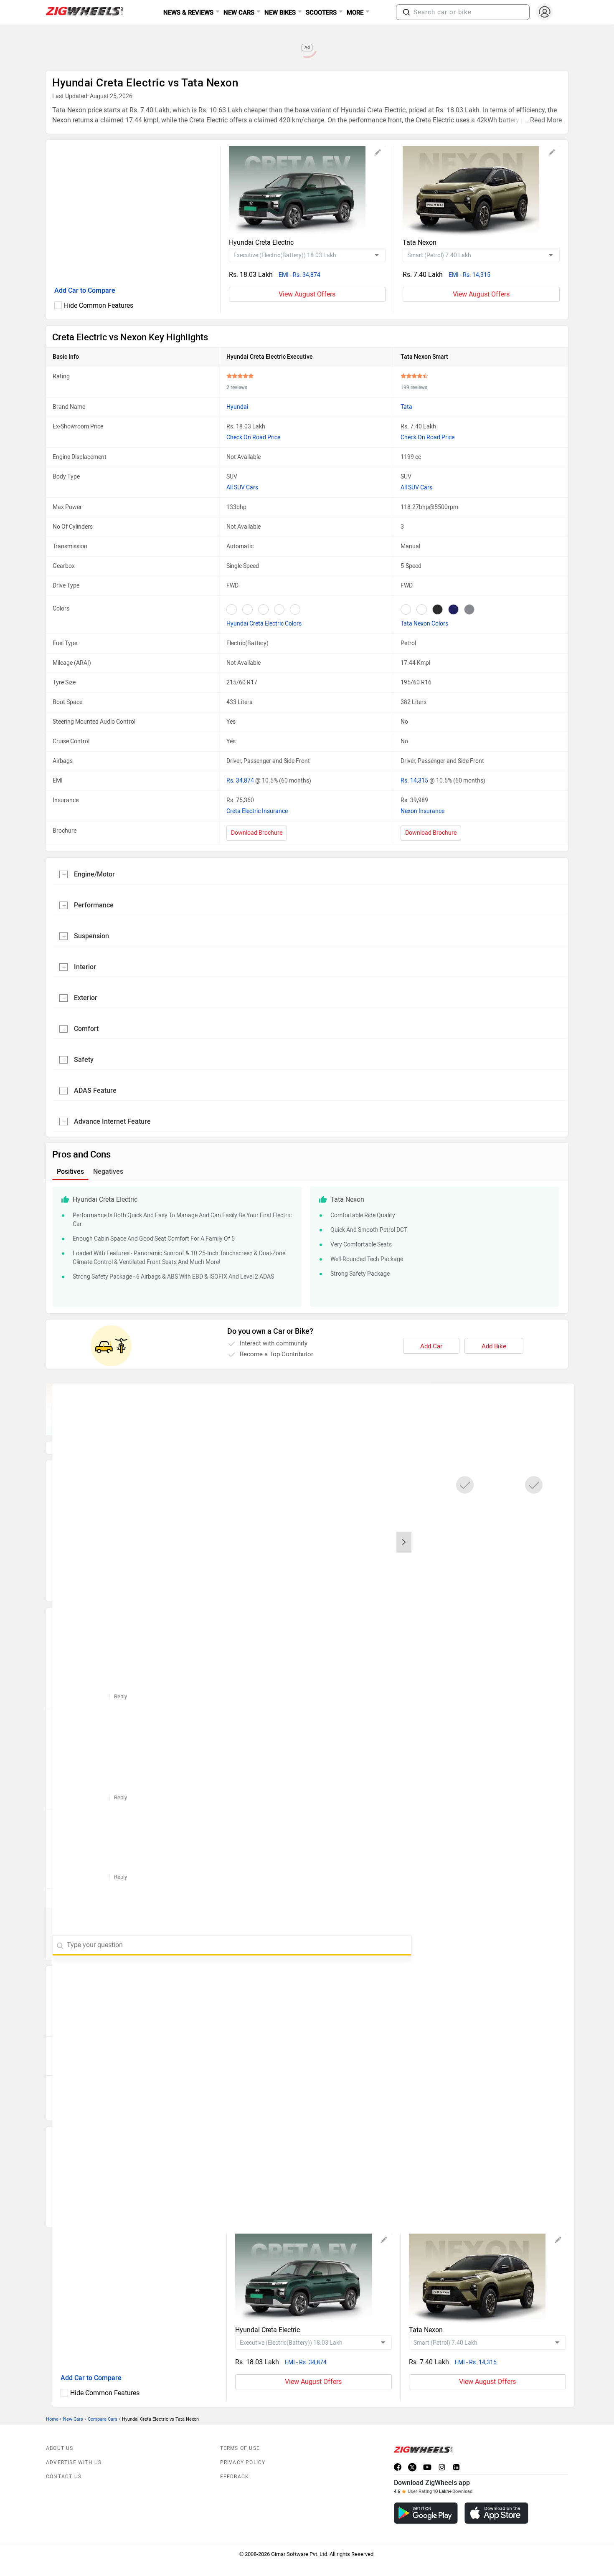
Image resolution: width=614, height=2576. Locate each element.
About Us (60, 2429)
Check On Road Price (253, 437)
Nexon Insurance (422, 811)
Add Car (431, 1346)
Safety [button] (84, 1060)
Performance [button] (94, 905)
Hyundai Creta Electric (261, 242)
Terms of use (240, 2429)
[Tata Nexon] (481, 192)
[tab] (307, 874)
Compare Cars (103, 2400)
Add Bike (494, 1346)
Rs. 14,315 (415, 781)
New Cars (73, 2400)
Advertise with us (74, 2444)
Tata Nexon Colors (424, 624)
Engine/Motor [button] (94, 874)
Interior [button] (85, 967)
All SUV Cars (242, 488)
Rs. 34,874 (241, 781)
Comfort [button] (86, 1029)
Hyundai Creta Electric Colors (264, 624)
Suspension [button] (91, 936)
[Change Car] (378, 154)
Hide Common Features (99, 305)
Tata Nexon (420, 242)
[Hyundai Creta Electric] (307, 192)
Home (52, 2400)
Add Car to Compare (85, 290)
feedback (235, 2458)
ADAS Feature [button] (95, 1090)
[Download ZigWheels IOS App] (496, 2494)
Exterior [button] (86, 998)
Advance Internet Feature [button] (112, 1121)
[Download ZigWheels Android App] (426, 2494)
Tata (406, 407)
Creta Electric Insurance (257, 811)
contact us (64, 2458)
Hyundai (237, 407)
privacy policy (243, 2444)
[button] (406, 12)
